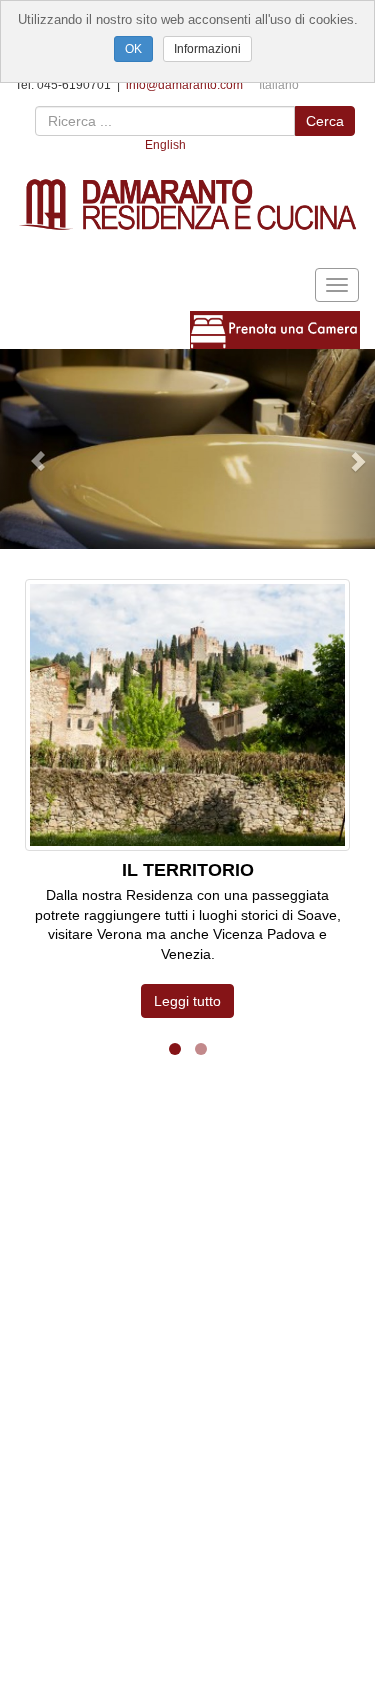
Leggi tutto (187, 1001)
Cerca (325, 121)
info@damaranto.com (184, 85)
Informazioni (207, 49)
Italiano (279, 85)
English (165, 145)
